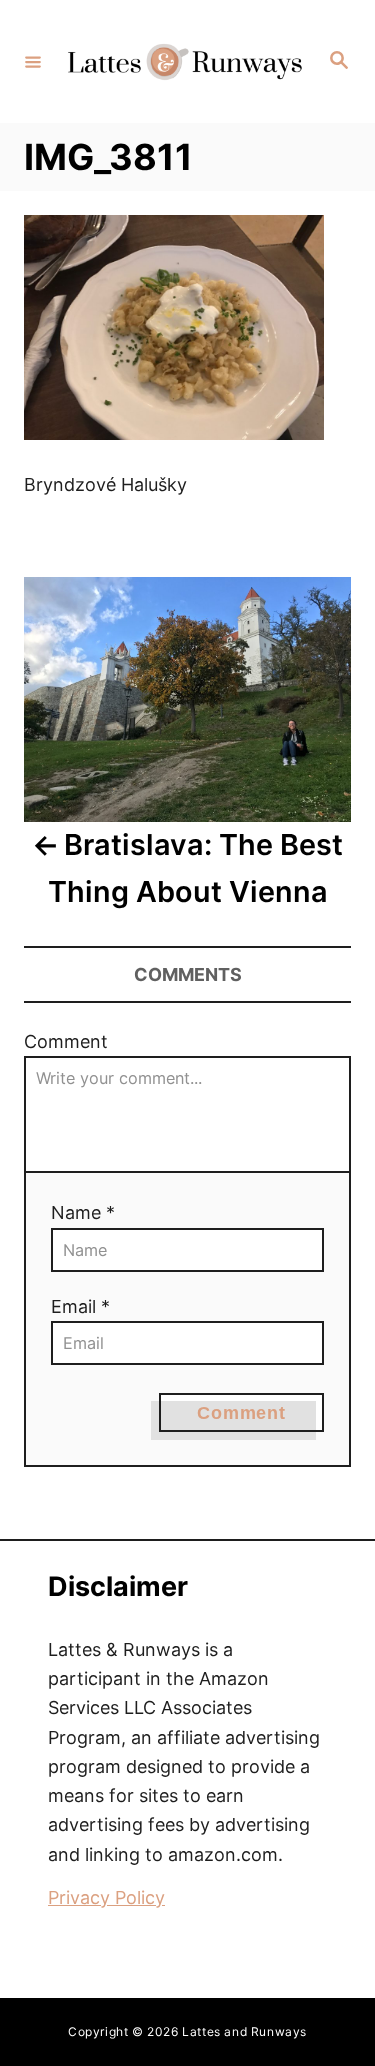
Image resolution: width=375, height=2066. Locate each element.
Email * (80, 1306)
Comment (66, 1041)
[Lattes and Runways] (184, 61)
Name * (83, 1212)
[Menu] (33, 61)
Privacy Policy (106, 1897)
